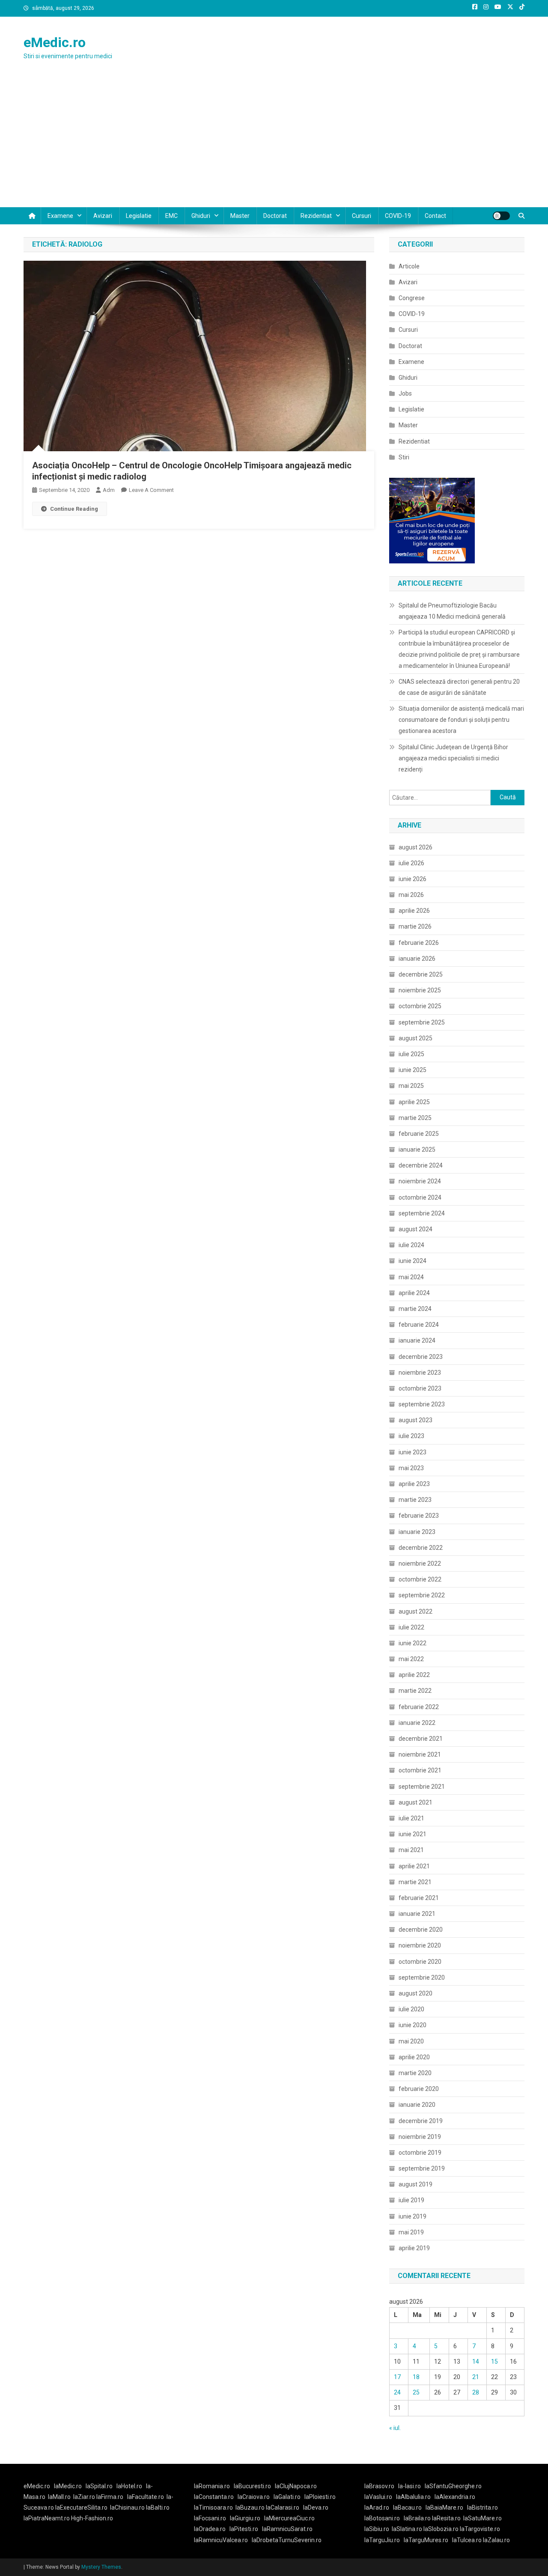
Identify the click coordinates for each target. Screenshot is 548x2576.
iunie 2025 (412, 1070)
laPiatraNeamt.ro (47, 2518)
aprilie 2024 (414, 1293)
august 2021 (415, 1802)
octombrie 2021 (420, 1770)
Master (240, 216)
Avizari (103, 216)
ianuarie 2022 (417, 1723)
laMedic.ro (68, 2486)
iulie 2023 (411, 1436)
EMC (171, 216)
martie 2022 (415, 1691)
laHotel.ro (129, 2486)
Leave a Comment (151, 490)
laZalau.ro (496, 2540)
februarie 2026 (419, 943)
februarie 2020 (419, 2089)
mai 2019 (411, 2232)
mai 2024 (411, 1277)
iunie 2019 (412, 2216)
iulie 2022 (411, 1627)
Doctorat (275, 216)
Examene (60, 216)
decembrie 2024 (421, 1165)
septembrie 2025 (422, 1022)
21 (476, 2377)
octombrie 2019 (420, 2153)
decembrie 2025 (421, 974)
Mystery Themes (101, 2567)
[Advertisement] (274, 143)
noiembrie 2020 (420, 1945)
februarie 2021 (419, 1898)
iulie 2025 (411, 1054)
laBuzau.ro (251, 2508)
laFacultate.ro (146, 2497)
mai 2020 (411, 2041)
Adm (109, 490)
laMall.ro (59, 2497)
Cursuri (362, 216)
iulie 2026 (411, 863)
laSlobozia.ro (441, 2529)
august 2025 (415, 1038)
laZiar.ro (85, 2497)
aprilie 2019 (414, 2248)
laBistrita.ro (482, 2508)
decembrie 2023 (421, 1357)
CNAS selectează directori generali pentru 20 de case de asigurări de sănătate (459, 687)
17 (397, 2377)
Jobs (405, 393)
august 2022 (415, 1611)
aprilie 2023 (414, 1484)
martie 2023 (415, 1500)
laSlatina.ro (407, 2529)
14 (476, 2362)
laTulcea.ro (468, 2540)
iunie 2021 (412, 1834)
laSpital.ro (99, 2486)
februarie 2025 (419, 1134)
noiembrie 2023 (420, 1373)
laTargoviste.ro (480, 2529)
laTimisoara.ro (213, 2508)
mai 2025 (411, 1086)
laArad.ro (377, 2508)
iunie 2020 (412, 2025)
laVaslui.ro (380, 2497)
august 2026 (415, 847)
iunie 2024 (412, 1261)
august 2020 (415, 1993)
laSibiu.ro (377, 2529)
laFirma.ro (110, 2497)
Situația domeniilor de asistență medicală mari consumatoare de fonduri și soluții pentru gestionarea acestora (461, 720)
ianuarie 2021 (417, 1914)
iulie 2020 (411, 2009)
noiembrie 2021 (420, 1754)
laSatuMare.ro (482, 2518)
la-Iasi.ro (410, 2486)
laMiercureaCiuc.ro (289, 2518)
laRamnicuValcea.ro (221, 2540)
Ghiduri (201, 216)
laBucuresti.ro (252, 2486)
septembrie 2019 (422, 2168)
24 (397, 2392)
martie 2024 (415, 1309)
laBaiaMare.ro (444, 2508)
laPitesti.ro (244, 2529)
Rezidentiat (316, 216)
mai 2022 (411, 1659)
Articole (409, 266)
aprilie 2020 (414, 2057)
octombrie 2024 (420, 1197)
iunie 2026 (412, 879)
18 (416, 2377)
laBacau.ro (407, 2508)
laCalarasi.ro (283, 2508)
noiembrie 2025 (420, 990)
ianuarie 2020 (417, 2105)
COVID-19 (398, 216)
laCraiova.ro (254, 2497)
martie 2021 (415, 1882)
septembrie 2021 (422, 1787)
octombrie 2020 (420, 1962)
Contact (435, 216)
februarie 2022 (419, 1707)
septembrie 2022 (422, 1595)
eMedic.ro (55, 42)
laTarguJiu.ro (384, 2540)
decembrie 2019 (421, 2121)
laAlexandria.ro (455, 2497)
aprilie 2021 (414, 1866)
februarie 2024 (419, 1325)
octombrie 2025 (420, 1006)
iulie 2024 (411, 1245)
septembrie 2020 (422, 1977)
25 (416, 2392)
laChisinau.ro (127, 2508)
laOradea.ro (210, 2529)
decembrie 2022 (421, 1548)
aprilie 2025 (414, 1102)
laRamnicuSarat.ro (287, 2529)
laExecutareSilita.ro (81, 2508)
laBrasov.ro (379, 2486)
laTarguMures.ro (426, 2540)
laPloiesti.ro (320, 2497)
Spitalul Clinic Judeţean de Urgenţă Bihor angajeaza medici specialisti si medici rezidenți (453, 758)
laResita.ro (446, 2518)
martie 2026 (415, 926)
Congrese (412, 298)
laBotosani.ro (382, 2518)
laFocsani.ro (210, 2518)
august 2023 (415, 1420)
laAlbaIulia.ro (413, 2497)
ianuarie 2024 (417, 1340)
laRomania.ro (212, 2486)
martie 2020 (415, 2073)
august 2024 (415, 1229)
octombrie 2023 (420, 1388)
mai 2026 (411, 895)
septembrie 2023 (422, 1404)
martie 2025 (415, 1118)
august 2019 (415, 2184)
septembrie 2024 (422, 1213)
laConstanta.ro (214, 2497)
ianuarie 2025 (417, 1150)
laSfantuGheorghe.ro (453, 2486)
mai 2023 (411, 1468)
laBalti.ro (158, 2508)
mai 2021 (411, 1850)
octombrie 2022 (420, 1579)
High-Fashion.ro (92, 2518)
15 (494, 2362)
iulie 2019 (411, 2200)
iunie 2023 (412, 1452)
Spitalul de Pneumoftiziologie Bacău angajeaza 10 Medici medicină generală (452, 611)
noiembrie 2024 (420, 1181)
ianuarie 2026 (417, 959)
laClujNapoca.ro (296, 2486)
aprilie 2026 (414, 911)
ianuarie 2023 (417, 1532)
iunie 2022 (412, 1643)
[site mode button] (501, 216)
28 (476, 2392)
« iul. (395, 2428)
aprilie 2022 (414, 1675)
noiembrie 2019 (420, 2137)
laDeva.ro (316, 2508)
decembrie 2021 (421, 1739)
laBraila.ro (417, 2518)
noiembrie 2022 (420, 1563)
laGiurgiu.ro (247, 2518)
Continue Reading (74, 509)
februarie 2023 (419, 1516)
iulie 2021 (411, 1818)
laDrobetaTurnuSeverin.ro (287, 2540)
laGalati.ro (287, 2497)
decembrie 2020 (421, 1930)
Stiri (404, 457)
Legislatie (139, 216)
